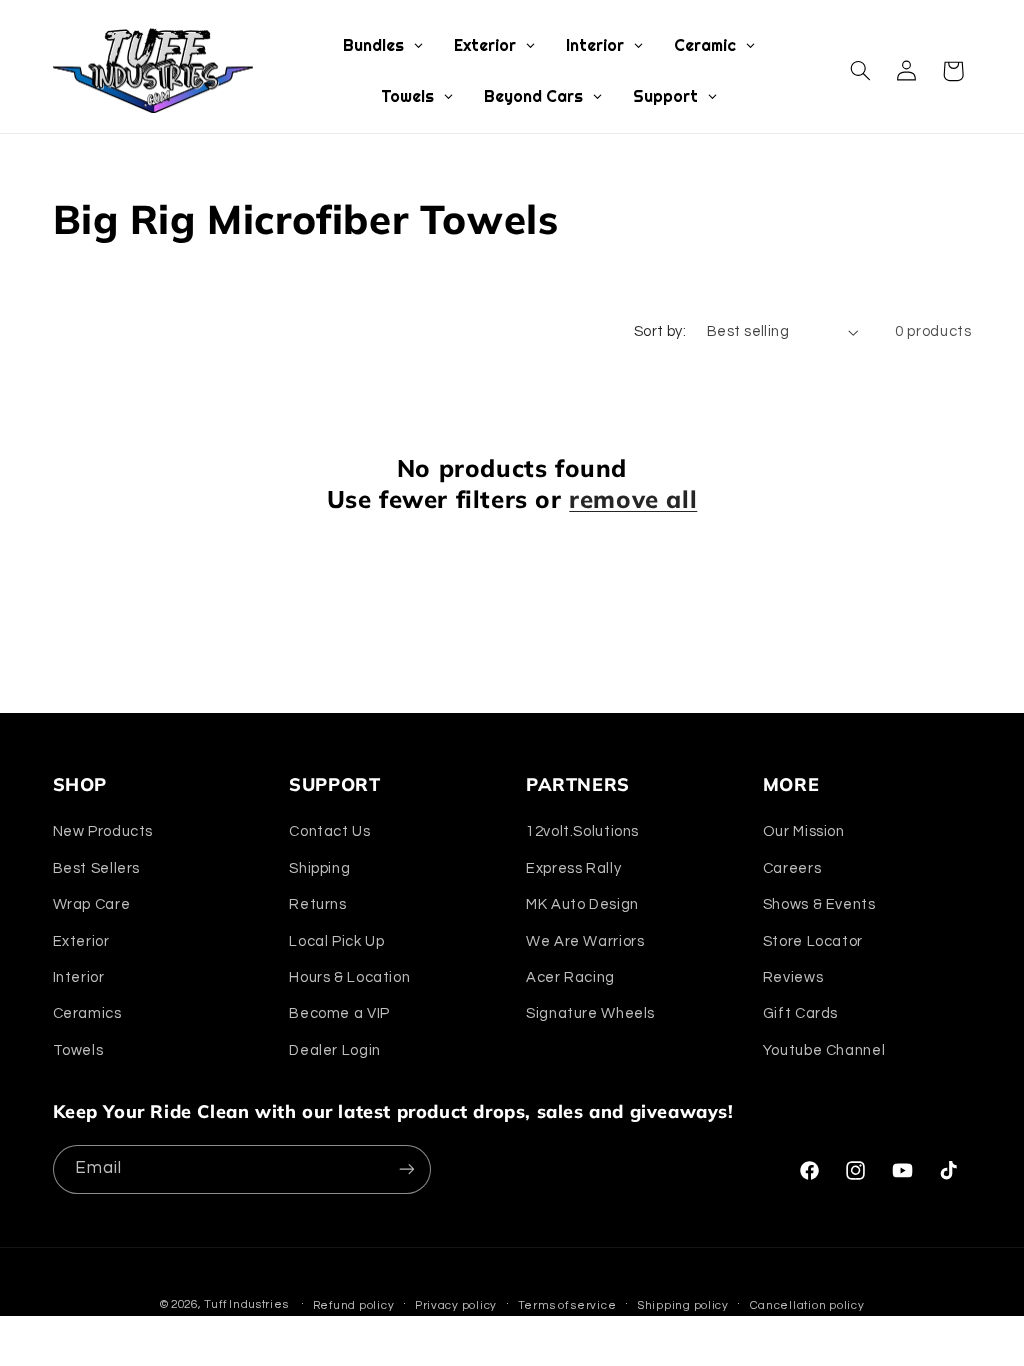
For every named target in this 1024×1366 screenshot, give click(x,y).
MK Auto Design (582, 904)
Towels (78, 1050)
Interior (79, 977)
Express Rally (573, 868)
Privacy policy (456, 1305)
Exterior (81, 941)
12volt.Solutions (582, 831)
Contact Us (329, 831)
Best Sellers (97, 868)
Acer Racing (570, 977)
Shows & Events (819, 904)
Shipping (319, 868)
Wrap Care (92, 904)
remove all (633, 499)
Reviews (793, 977)
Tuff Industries (246, 1304)
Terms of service (567, 1305)
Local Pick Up (336, 941)
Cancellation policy (807, 1305)
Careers (792, 868)
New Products (103, 831)
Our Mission (804, 831)
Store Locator (813, 941)
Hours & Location (349, 977)
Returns (317, 904)
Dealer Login (335, 1050)
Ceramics (87, 1013)
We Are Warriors (585, 941)
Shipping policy (683, 1305)
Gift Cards (800, 1013)
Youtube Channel (824, 1050)
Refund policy (354, 1305)
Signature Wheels (590, 1013)
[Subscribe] (406, 1169)
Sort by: (660, 331)
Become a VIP (339, 1013)
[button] (860, 71)
